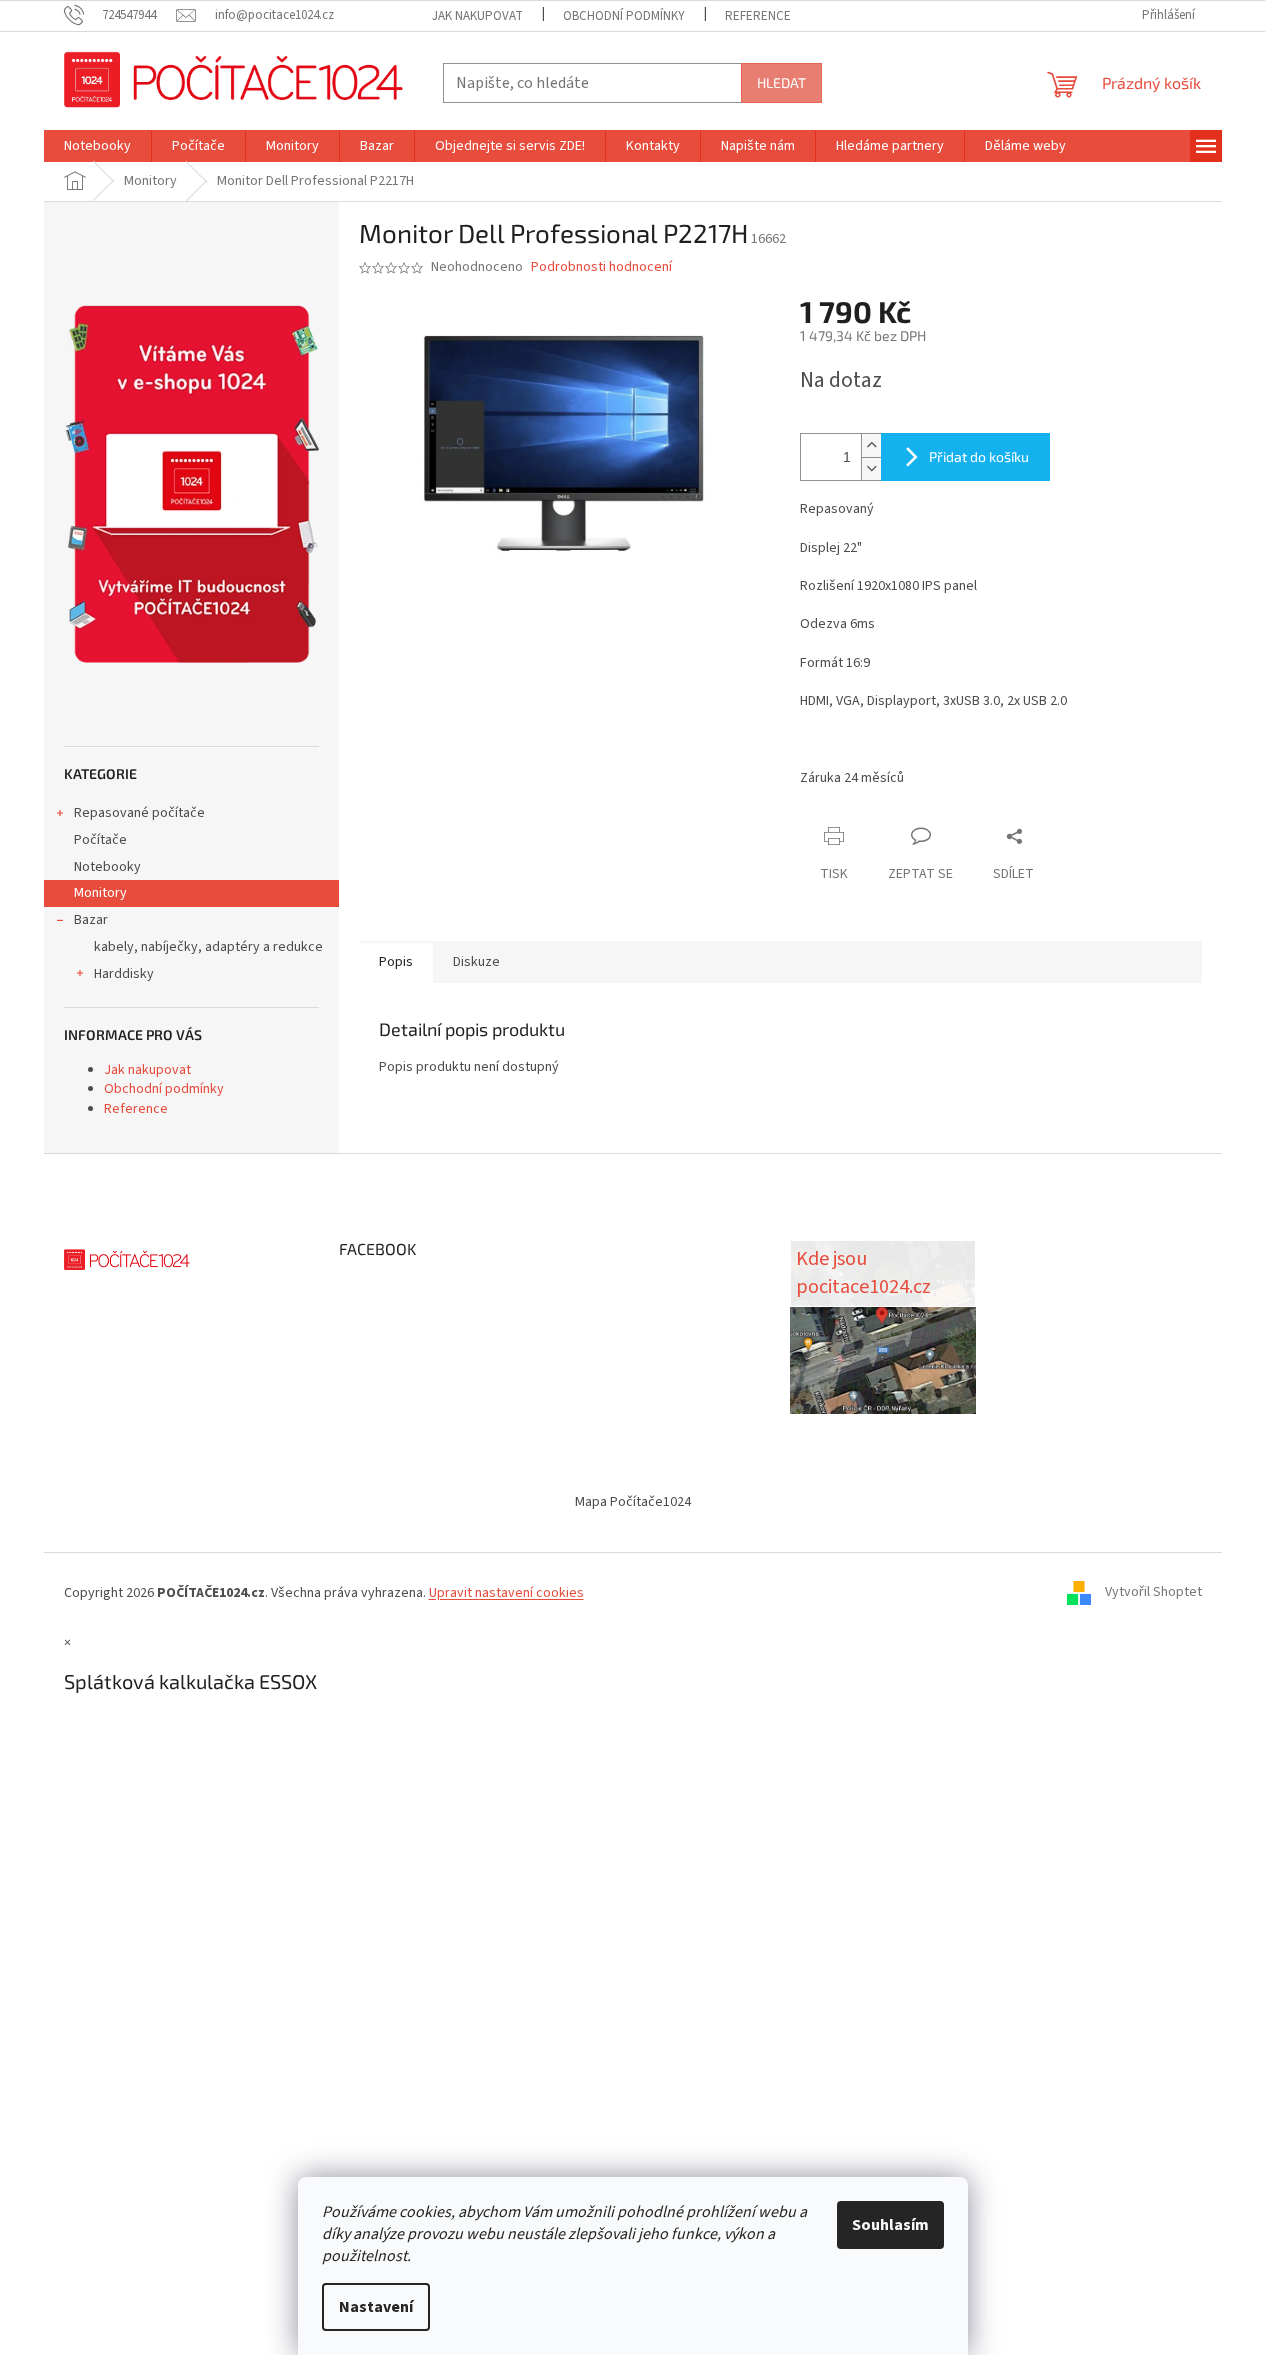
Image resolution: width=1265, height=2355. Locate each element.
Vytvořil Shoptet (1153, 1593)
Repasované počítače (139, 813)
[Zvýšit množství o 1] (871, 445)
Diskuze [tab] (476, 962)
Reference (758, 16)
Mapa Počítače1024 (633, 1502)
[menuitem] (97, 146)
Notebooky (107, 867)
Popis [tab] (396, 962)
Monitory (100, 893)
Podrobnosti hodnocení (601, 267)
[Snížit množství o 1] (871, 468)
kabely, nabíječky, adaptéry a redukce (208, 947)
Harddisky (124, 974)
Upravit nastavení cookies (506, 1593)
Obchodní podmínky (624, 16)
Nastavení (376, 2307)
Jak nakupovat (477, 16)
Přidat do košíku (979, 456)
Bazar (91, 920)
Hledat (781, 82)
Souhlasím (890, 2225)
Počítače (100, 840)
